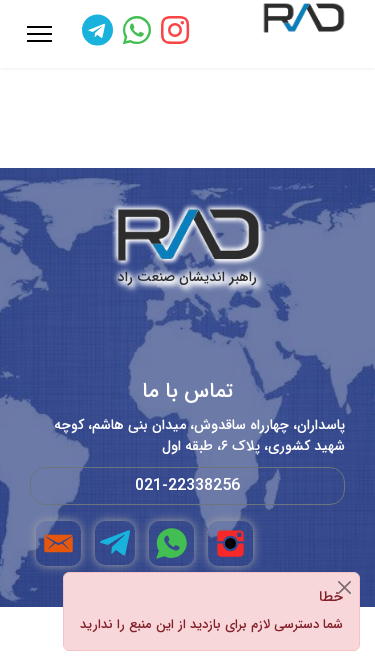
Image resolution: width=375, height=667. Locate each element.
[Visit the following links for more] (230, 543)
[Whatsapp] (137, 34)
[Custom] (97, 34)
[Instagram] (175, 34)
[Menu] (39, 34)
